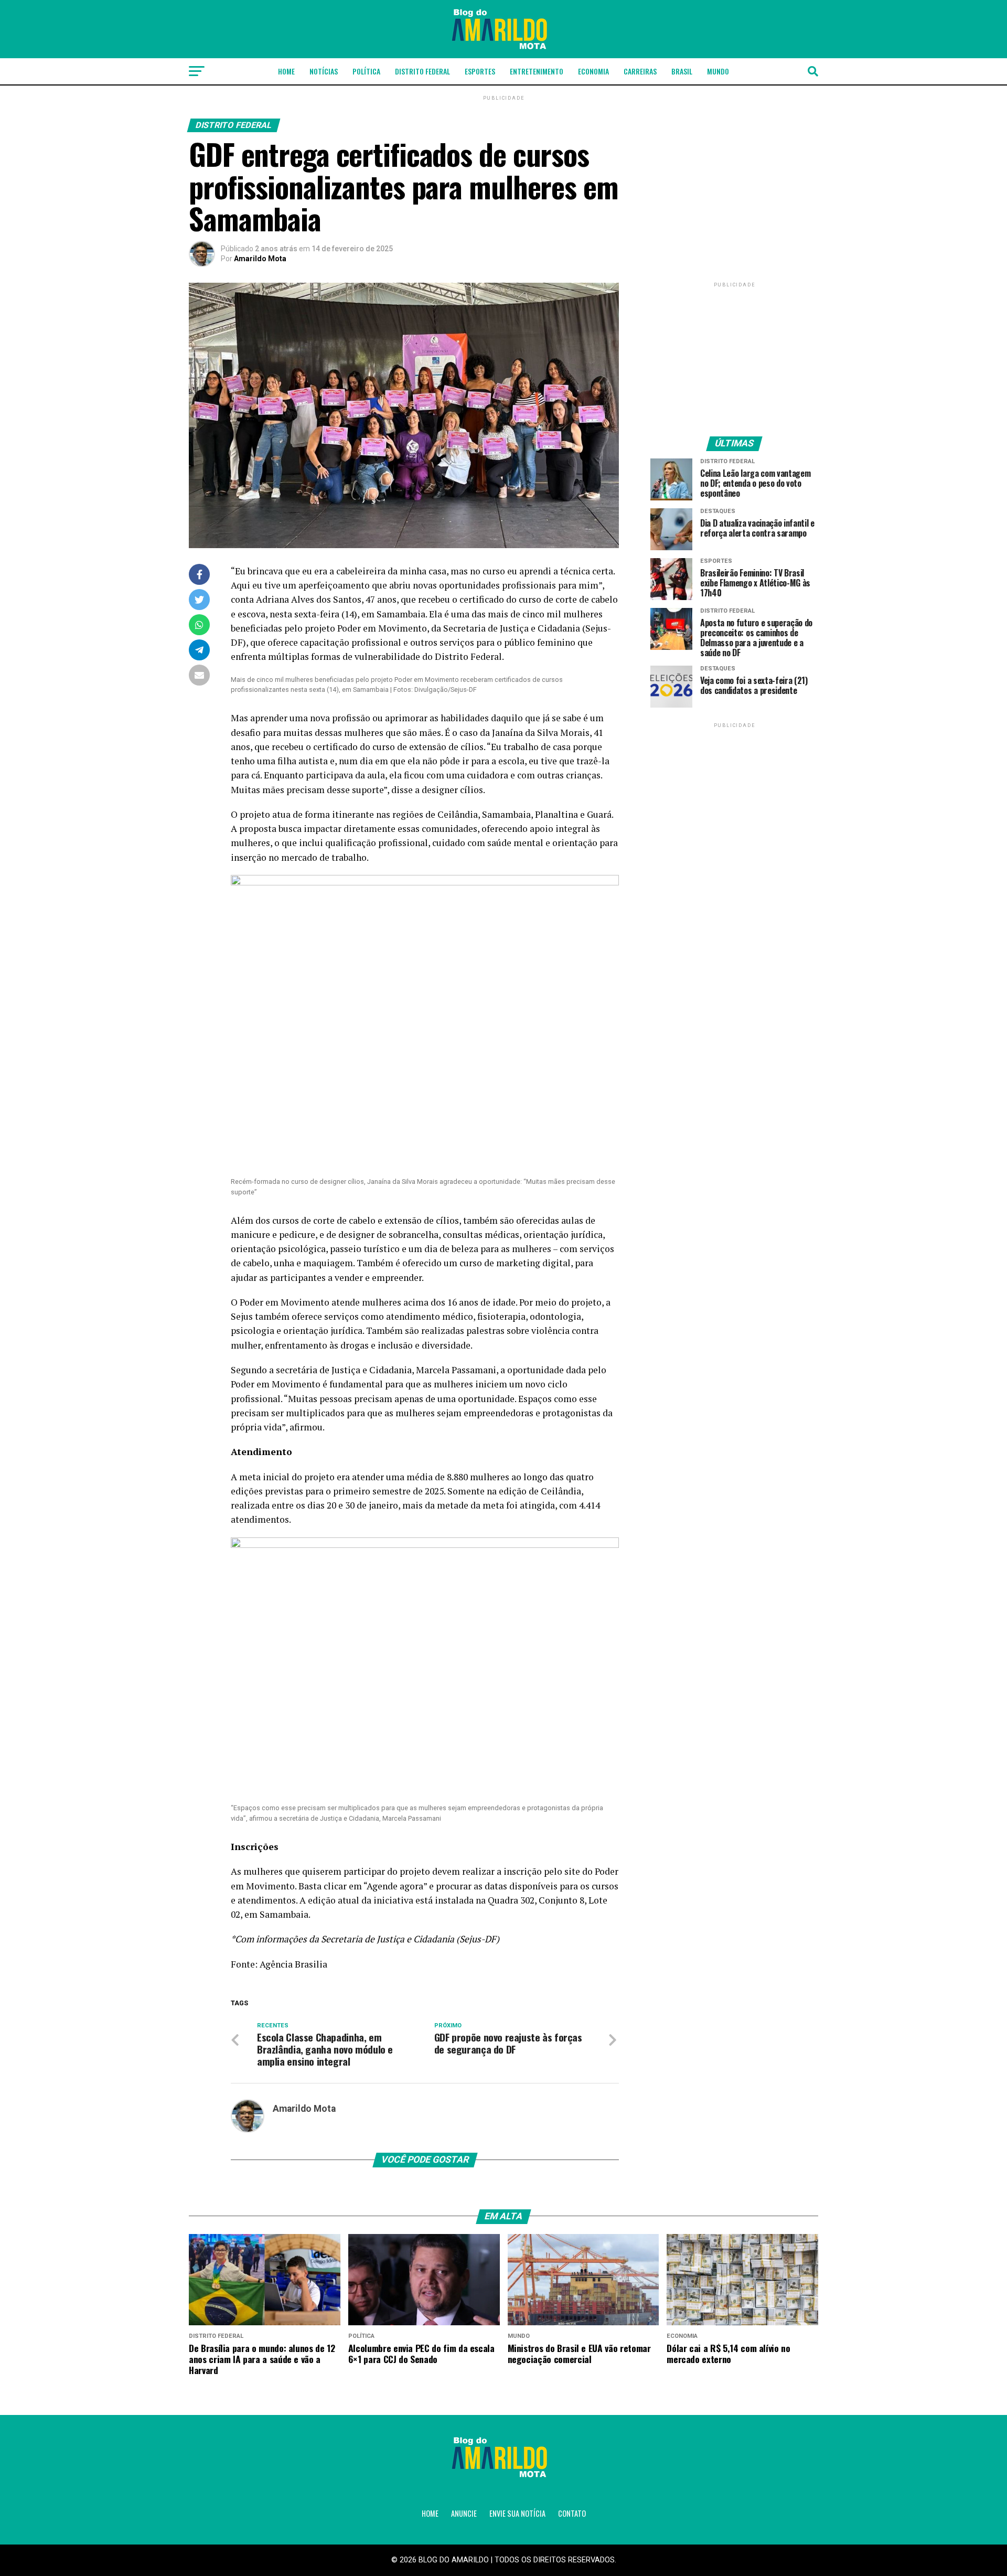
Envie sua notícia (517, 2513)
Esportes (480, 71)
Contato (572, 2513)
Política (366, 71)
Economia (593, 71)
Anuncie (464, 2513)
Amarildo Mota (260, 259)
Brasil (682, 71)
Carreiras (640, 71)
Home (286, 71)
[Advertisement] (734, 355)
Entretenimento (537, 71)
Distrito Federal (422, 71)
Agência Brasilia (293, 1964)
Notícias (324, 71)
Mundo (718, 71)
